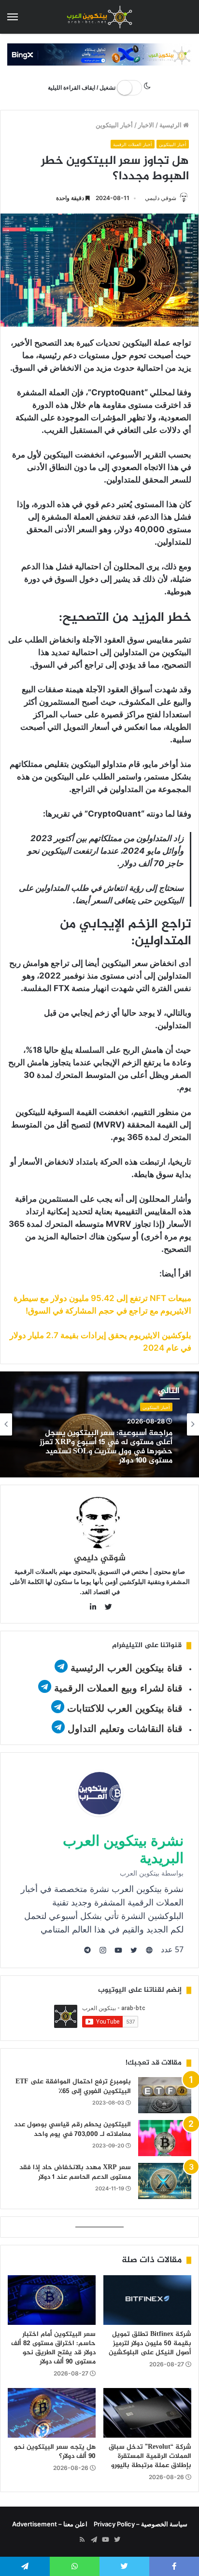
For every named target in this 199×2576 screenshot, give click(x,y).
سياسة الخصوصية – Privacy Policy (141, 2524)
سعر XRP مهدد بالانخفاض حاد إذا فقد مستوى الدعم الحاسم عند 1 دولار (75, 2172)
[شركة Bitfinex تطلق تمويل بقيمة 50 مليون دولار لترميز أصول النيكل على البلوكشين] (147, 2300)
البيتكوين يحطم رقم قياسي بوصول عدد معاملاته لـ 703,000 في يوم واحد (72, 2129)
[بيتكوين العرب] (99, 17)
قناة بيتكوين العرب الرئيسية (127, 1668)
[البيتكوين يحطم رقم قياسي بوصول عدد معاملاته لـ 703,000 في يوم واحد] (165, 2138)
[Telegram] (94, 2540)
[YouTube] (105, 2540)
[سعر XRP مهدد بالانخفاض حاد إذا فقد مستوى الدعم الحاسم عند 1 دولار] (165, 2181)
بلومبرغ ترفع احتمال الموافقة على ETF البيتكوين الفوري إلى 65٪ (73, 2086)
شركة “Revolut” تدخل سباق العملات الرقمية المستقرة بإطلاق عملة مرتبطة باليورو (150, 2456)
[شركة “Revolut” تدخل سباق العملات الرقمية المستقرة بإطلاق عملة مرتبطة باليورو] (147, 2413)
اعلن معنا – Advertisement (50, 2524)
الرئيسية (171, 125)
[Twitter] (117, 2540)
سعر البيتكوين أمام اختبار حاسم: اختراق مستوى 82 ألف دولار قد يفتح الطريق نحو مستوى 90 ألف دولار (53, 2348)
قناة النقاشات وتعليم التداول (125, 1729)
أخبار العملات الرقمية (133, 144)
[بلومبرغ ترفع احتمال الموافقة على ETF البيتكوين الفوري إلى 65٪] (165, 2095)
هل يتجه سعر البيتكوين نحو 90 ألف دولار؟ (55, 2452)
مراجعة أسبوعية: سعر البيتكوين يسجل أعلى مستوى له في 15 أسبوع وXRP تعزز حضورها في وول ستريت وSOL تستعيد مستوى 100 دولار (106, 1447)
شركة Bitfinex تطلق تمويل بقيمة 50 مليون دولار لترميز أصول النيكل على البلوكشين (150, 2343)
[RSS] (82, 2540)
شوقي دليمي (161, 198)
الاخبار (146, 125)
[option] (99, 1424)
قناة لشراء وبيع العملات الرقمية (118, 1688)
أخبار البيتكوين (114, 125)
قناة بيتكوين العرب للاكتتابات (123, 1708)
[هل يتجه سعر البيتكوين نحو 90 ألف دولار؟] (52, 2413)
